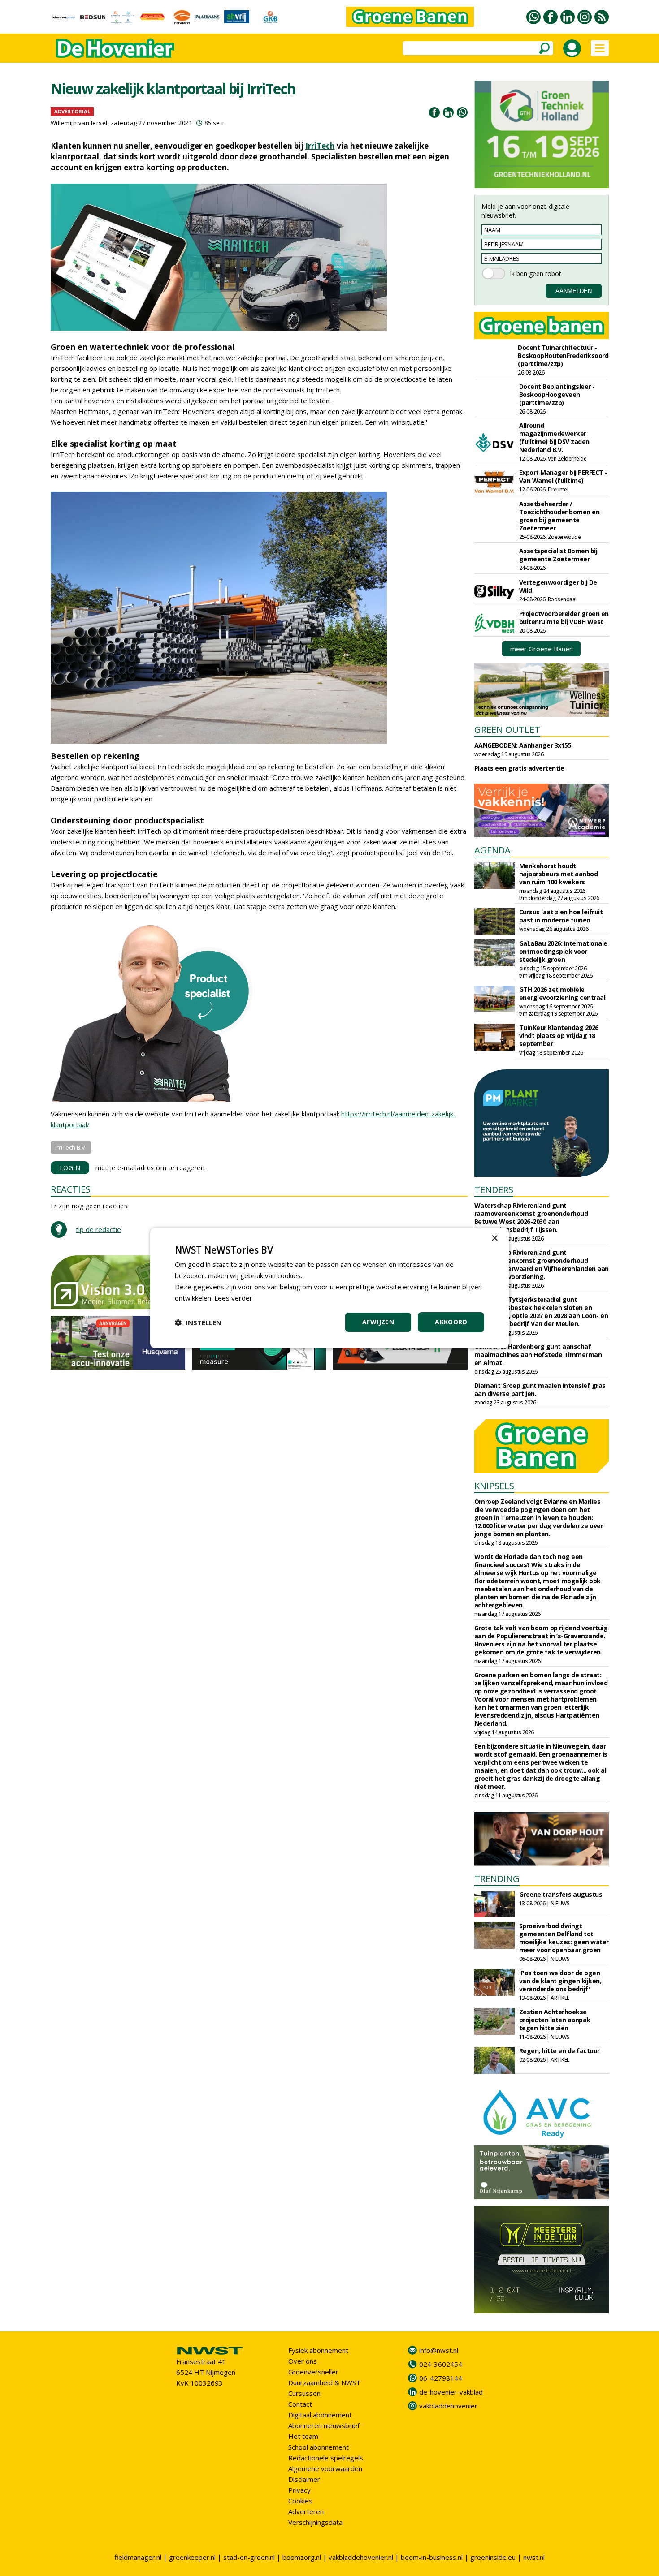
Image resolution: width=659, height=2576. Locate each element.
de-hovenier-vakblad (451, 2392)
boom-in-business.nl (432, 2557)
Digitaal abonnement (320, 2415)
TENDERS (494, 1190)
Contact (300, 2404)
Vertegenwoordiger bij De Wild (558, 586)
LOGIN (70, 1168)
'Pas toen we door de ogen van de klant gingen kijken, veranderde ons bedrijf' (560, 1981)
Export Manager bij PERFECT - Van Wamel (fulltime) (563, 476)
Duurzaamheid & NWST (324, 2382)
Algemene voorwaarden (325, 2468)
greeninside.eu (493, 2557)
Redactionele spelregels (326, 2458)
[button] (198, 1322)
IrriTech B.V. (71, 1147)
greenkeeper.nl (192, 2557)
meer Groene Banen (542, 649)
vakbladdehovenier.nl (361, 2557)
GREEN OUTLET (507, 730)
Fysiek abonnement (318, 2350)
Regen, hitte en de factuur (559, 2051)
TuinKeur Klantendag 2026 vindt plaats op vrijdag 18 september (559, 1036)
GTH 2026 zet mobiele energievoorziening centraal (562, 993)
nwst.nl (534, 2557)
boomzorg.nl (302, 2557)
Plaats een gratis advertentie (519, 768)
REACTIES (71, 1189)
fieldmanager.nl (138, 2557)
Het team (303, 2436)
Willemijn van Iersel (79, 123)
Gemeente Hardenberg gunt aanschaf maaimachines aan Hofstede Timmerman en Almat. (538, 1355)
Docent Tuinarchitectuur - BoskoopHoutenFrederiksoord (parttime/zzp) (563, 355)
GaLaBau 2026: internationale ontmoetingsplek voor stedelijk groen (563, 951)
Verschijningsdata (315, 2522)
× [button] (494, 1238)
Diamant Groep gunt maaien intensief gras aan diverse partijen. (540, 1389)
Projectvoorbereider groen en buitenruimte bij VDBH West (564, 618)
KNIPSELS (494, 1486)
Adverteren (306, 2511)
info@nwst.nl (439, 2350)
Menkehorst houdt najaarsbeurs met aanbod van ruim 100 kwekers (559, 874)
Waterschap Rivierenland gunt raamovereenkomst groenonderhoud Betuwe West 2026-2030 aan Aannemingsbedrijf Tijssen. (531, 1217)
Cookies (300, 2501)
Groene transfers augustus (561, 1894)
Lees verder (233, 1298)
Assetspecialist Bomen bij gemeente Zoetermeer (558, 555)
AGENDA (492, 850)
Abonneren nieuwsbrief (324, 2425)
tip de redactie (98, 1229)
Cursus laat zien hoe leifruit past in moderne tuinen (561, 916)
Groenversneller (313, 2372)
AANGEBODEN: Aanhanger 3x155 (523, 745)
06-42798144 (441, 2378)
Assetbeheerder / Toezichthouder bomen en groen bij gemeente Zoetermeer (559, 516)
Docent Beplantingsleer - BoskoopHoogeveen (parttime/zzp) (557, 394)
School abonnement (319, 2447)
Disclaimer (304, 2479)
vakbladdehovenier (448, 2406)
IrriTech (320, 146)
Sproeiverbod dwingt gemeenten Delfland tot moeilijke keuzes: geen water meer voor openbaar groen (564, 1938)
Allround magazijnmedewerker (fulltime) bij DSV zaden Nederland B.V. (554, 437)
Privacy (299, 2490)
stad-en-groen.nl (249, 2557)
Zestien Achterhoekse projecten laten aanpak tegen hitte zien (555, 2020)
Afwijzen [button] (378, 1322)
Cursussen (304, 2393)
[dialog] (329, 1288)
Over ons (303, 2361)
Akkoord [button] (451, 1322)
